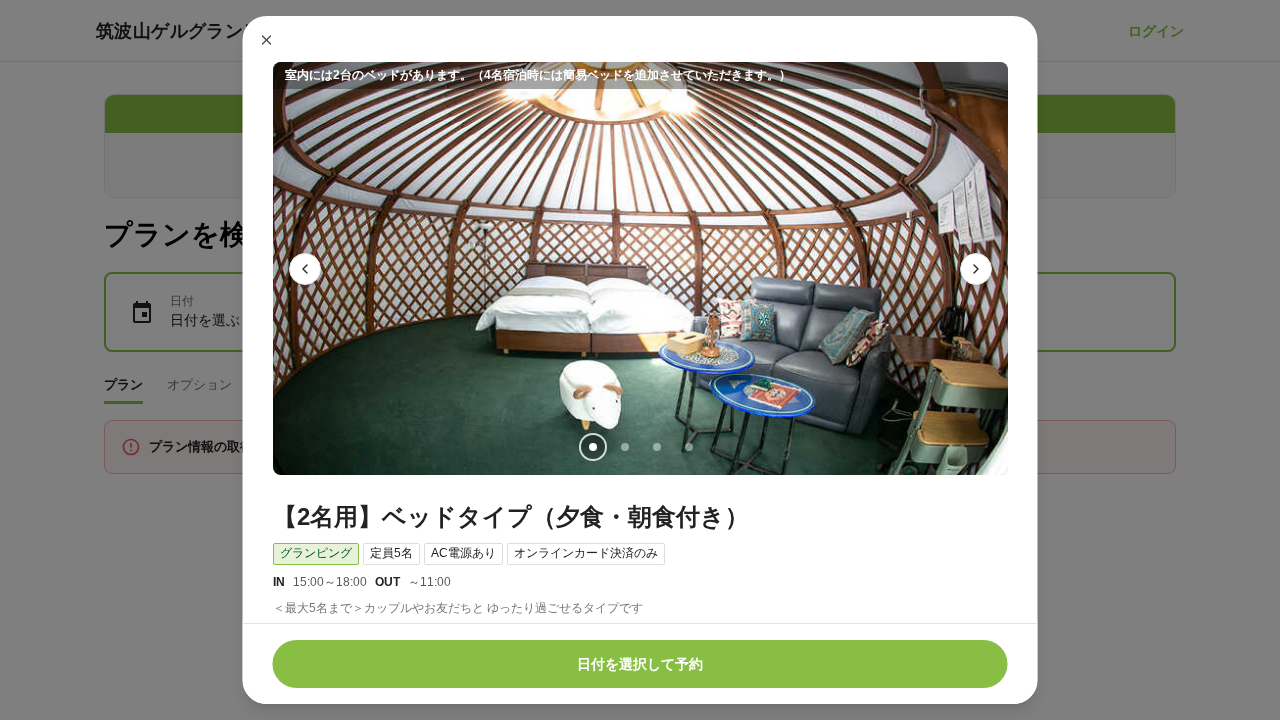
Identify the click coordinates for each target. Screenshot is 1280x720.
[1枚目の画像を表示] (592, 447)
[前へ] (305, 269)
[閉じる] (267, 40)
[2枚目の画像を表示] (624, 447)
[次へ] (976, 269)
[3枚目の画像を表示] (656, 447)
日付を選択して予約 (640, 664)
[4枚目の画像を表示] (688, 447)
